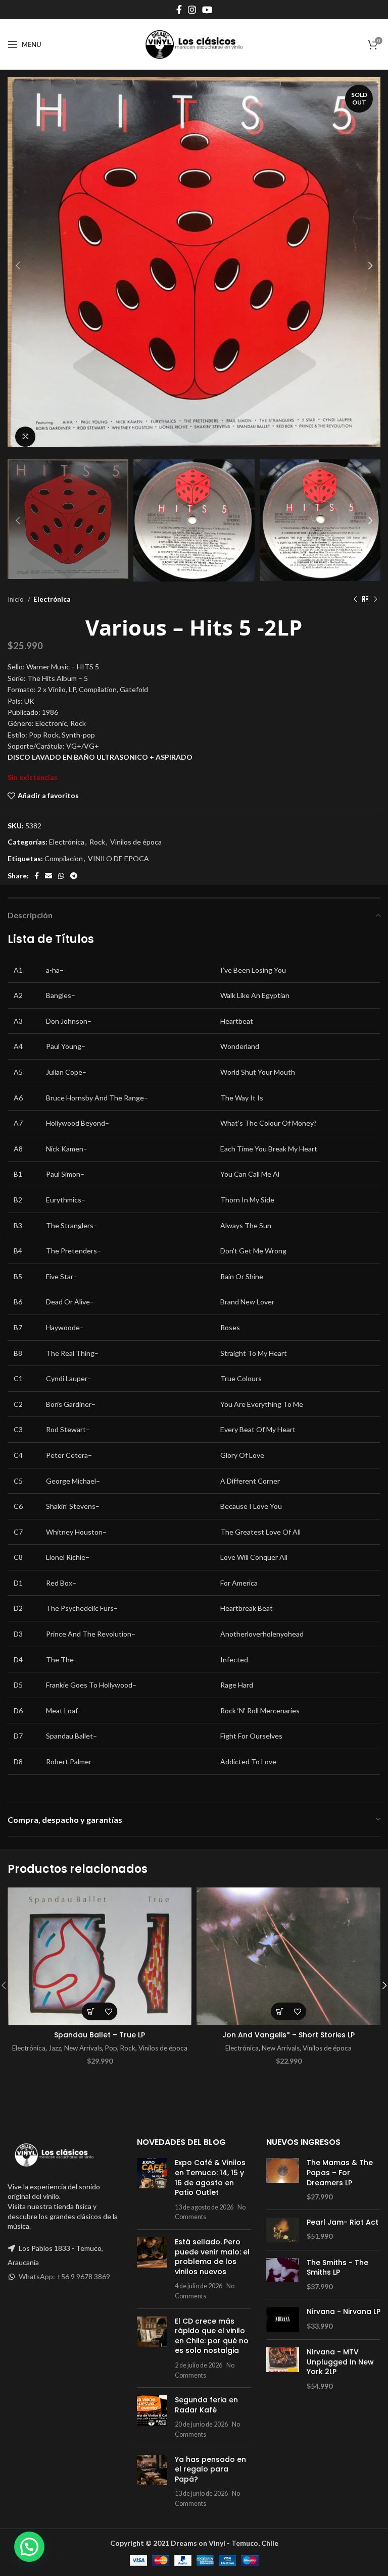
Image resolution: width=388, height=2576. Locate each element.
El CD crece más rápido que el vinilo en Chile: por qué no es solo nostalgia (212, 2336)
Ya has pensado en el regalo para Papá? (210, 2469)
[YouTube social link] (207, 10)
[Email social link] (48, 876)
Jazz (55, 2048)
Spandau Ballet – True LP (100, 2035)
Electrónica (52, 599)
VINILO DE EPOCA (118, 858)
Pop (111, 2048)
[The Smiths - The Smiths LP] (283, 2275)
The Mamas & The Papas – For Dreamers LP (340, 2173)
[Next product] (375, 599)
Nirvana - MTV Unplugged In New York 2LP (340, 2362)
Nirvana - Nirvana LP (344, 2312)
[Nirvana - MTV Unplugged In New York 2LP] (283, 2369)
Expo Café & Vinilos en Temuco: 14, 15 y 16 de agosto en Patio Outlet (210, 2177)
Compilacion (64, 858)
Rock (97, 842)
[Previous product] (355, 599)
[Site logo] (194, 44)
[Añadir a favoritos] (108, 2011)
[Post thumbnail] (152, 2190)
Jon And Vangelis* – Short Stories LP (288, 2035)
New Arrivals (83, 2048)
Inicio (16, 599)
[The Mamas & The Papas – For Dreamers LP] (283, 2180)
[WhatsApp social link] (61, 876)
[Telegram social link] (74, 876)
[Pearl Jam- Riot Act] (283, 2230)
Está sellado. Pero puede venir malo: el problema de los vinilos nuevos (212, 2257)
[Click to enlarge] (25, 437)
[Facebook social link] (179, 10)
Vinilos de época (136, 842)
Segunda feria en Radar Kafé (206, 2405)
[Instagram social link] (192, 10)
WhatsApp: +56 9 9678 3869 (64, 2276)
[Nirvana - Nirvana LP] (283, 2319)
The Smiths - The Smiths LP (337, 2268)
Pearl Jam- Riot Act (343, 2222)
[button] (91, 2011)
